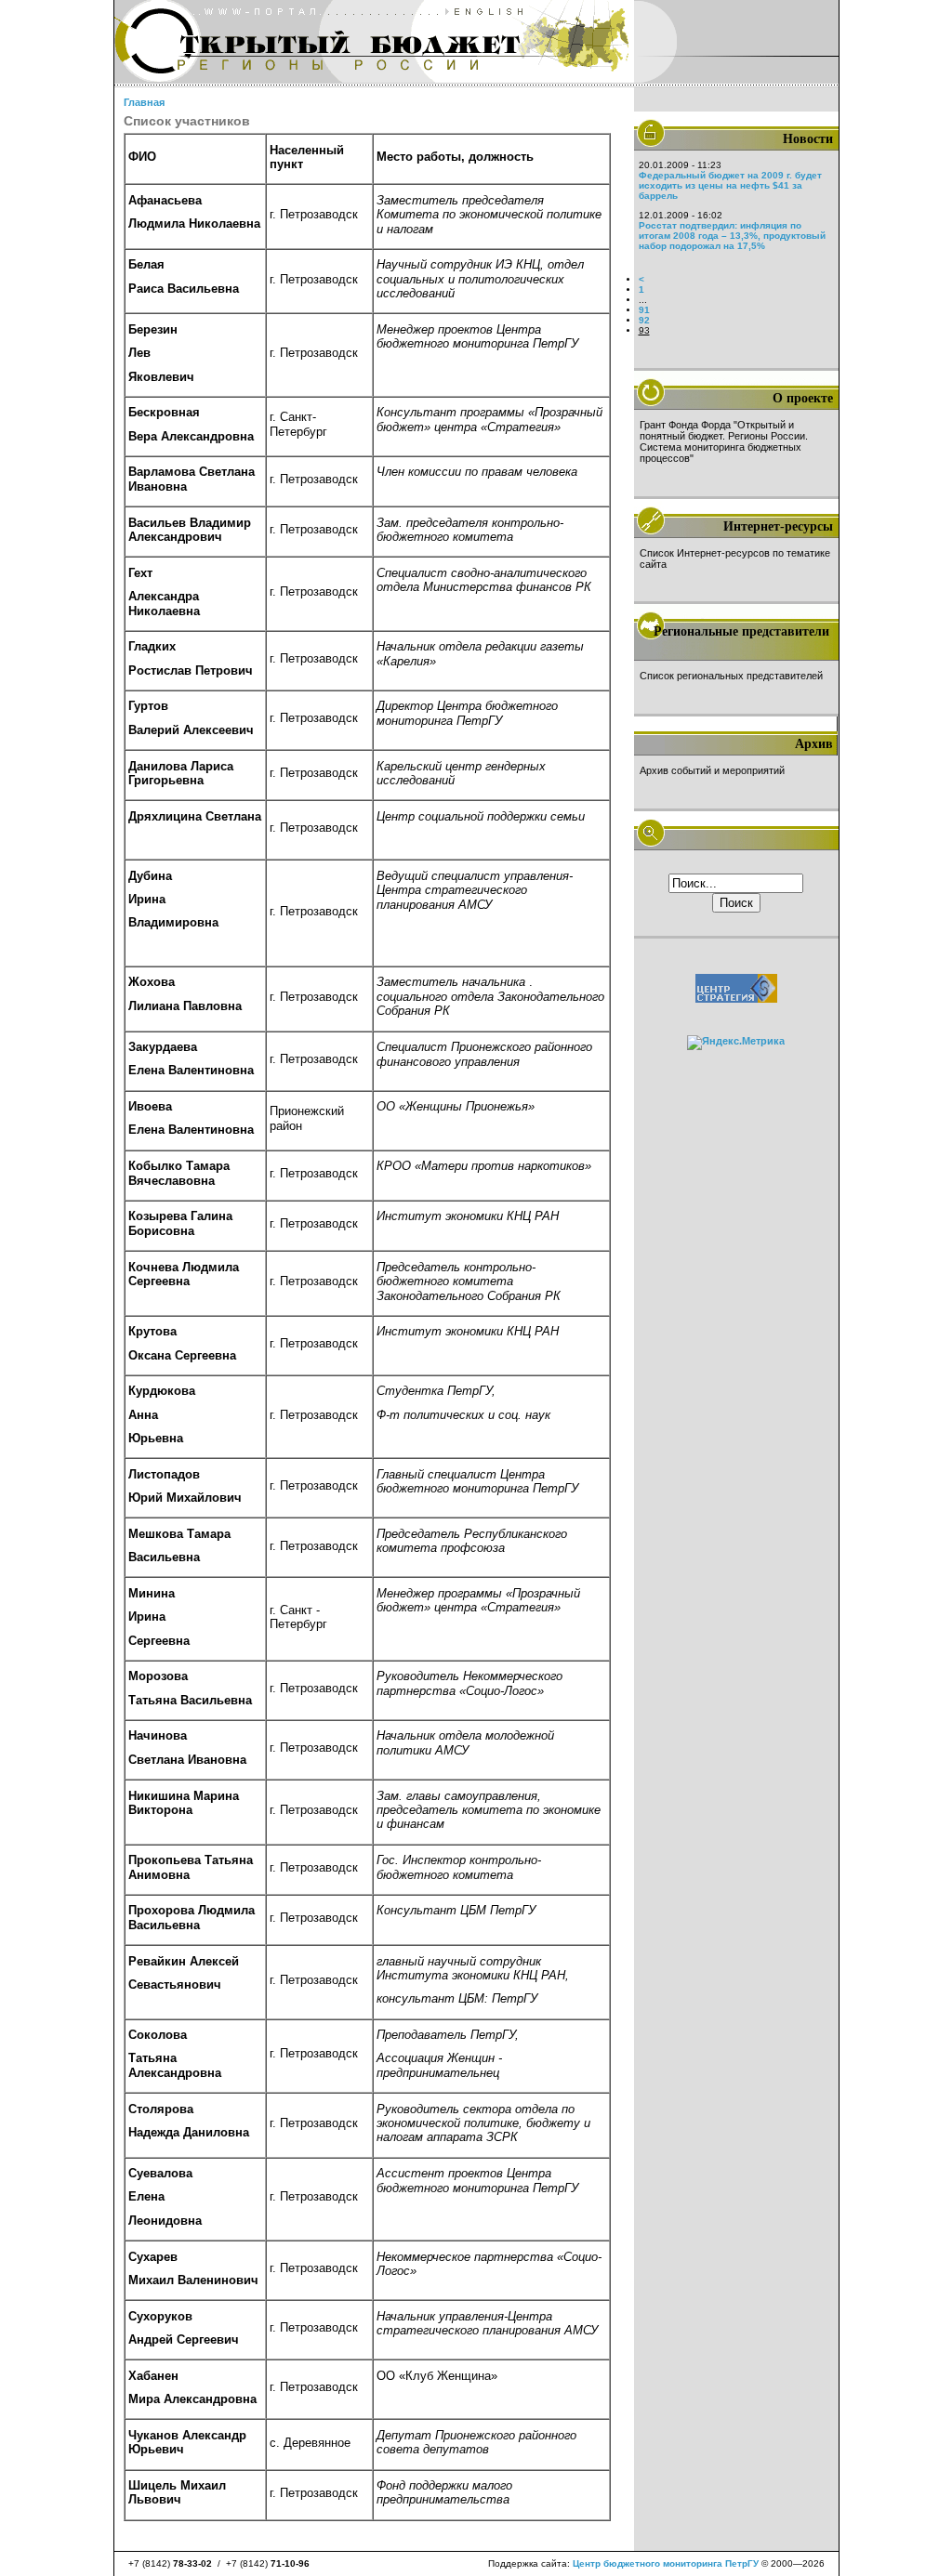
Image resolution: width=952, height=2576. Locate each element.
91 (644, 310)
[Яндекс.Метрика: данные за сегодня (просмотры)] (736, 1043)
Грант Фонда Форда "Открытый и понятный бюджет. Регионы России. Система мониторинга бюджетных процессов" (724, 441)
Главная (144, 102)
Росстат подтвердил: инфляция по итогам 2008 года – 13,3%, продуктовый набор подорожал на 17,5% (732, 236)
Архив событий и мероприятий (712, 770)
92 (644, 320)
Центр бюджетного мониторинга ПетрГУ (666, 2563)
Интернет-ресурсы (778, 526)
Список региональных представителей (731, 676)
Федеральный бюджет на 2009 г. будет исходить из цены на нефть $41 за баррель (730, 185)
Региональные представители (741, 631)
